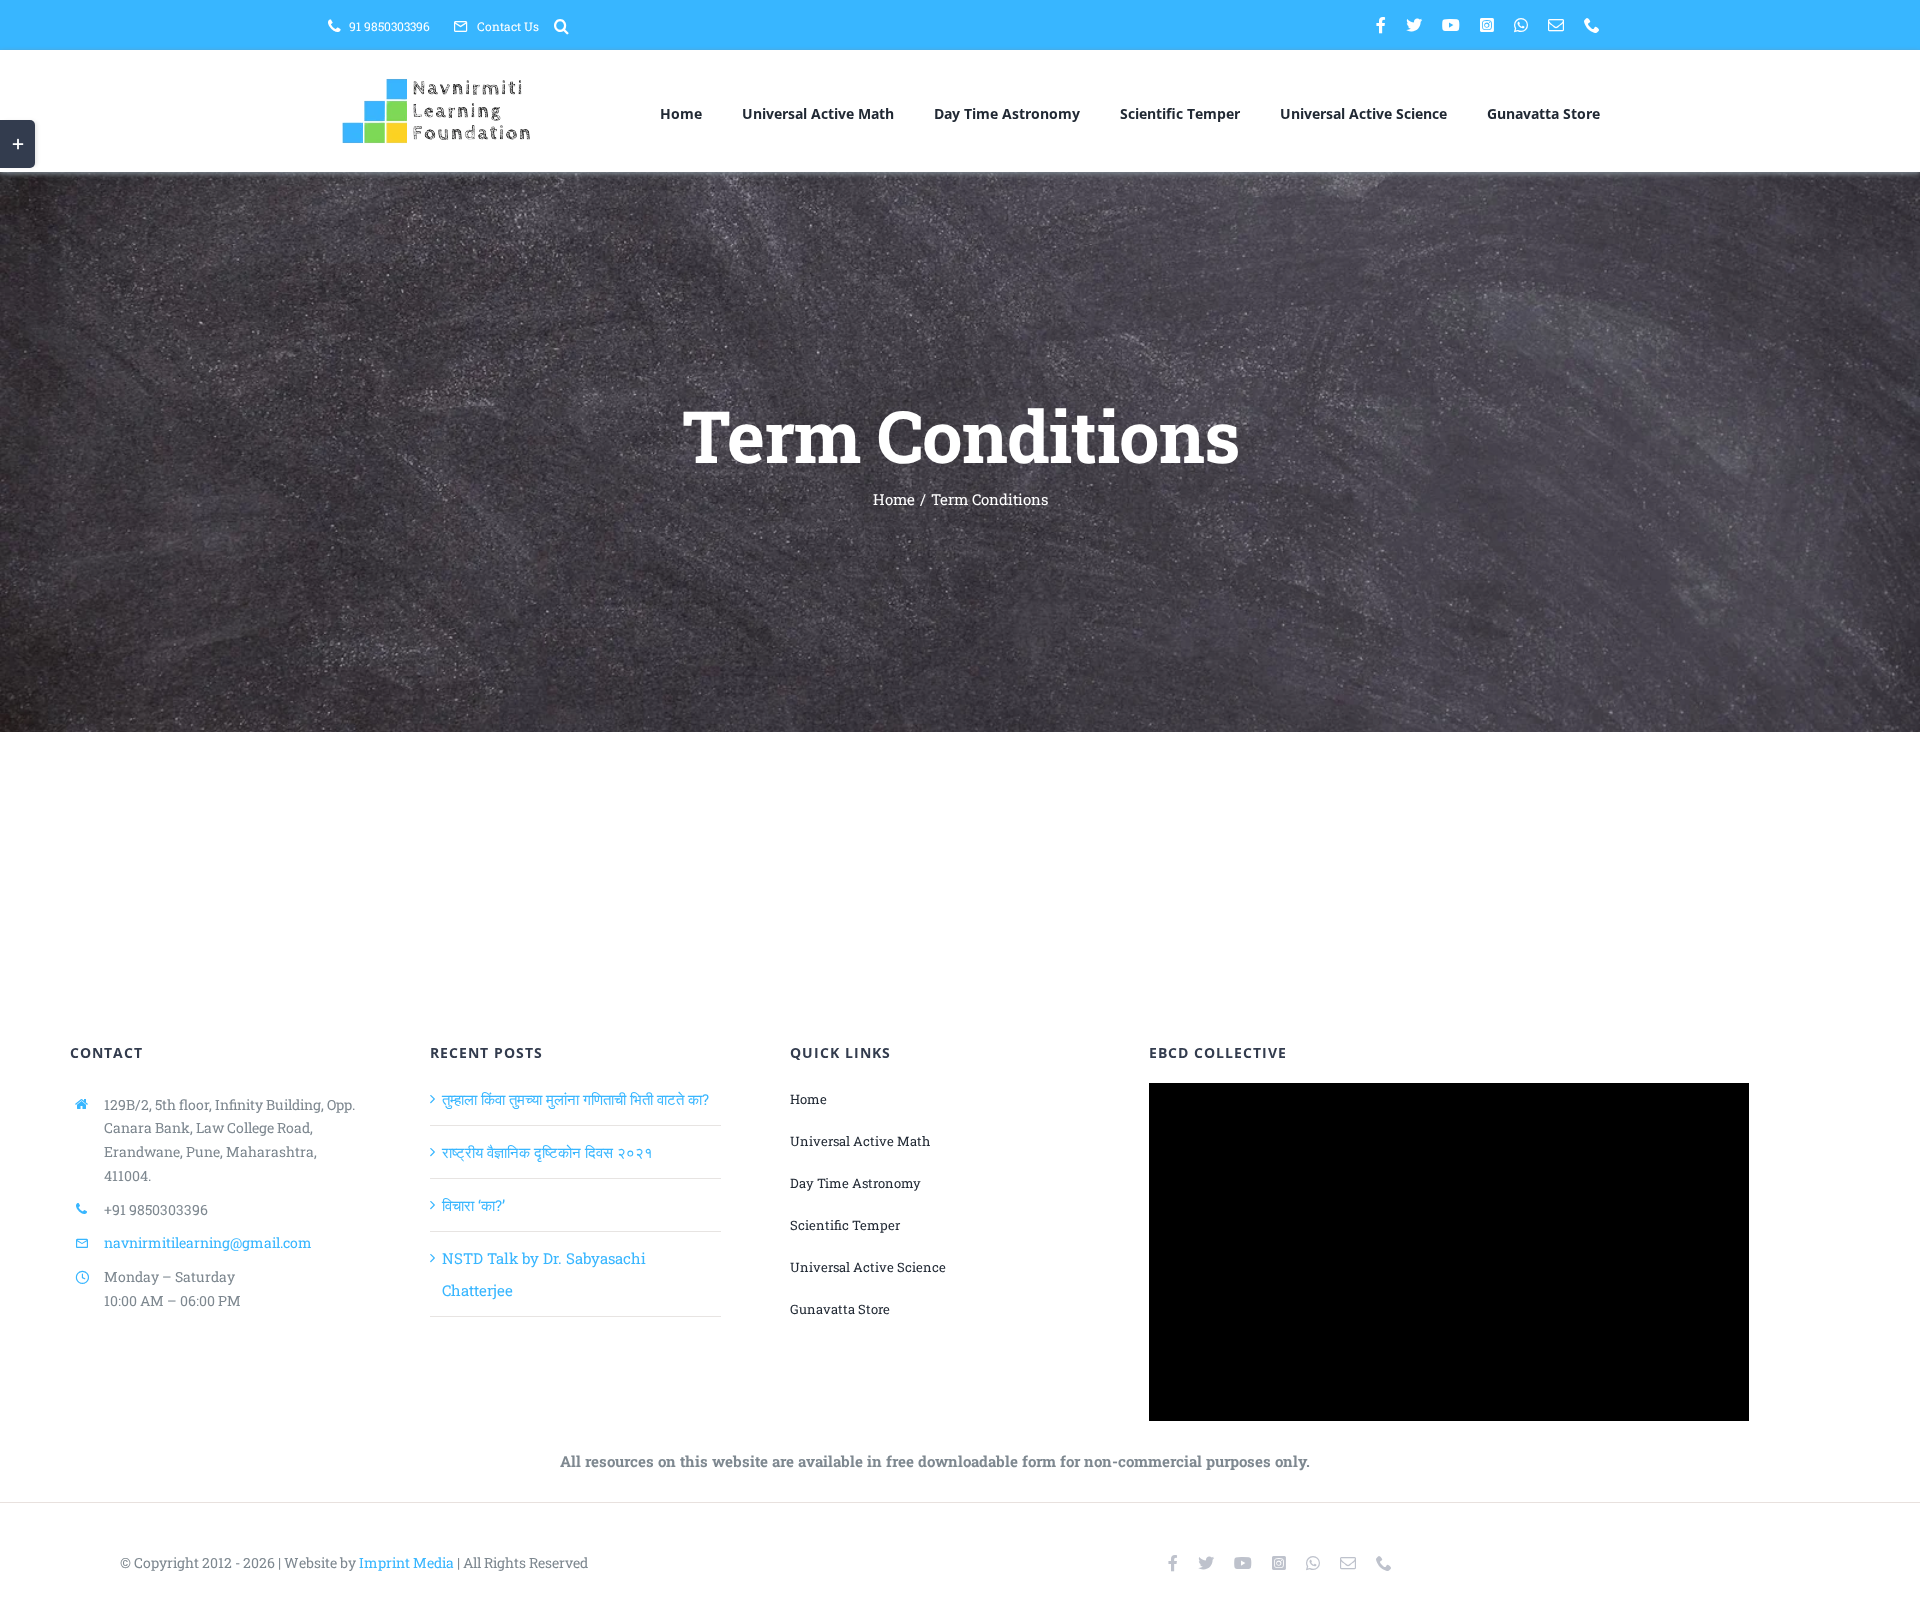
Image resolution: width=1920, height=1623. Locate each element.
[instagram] (1487, 25)
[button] (561, 26)
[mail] (1556, 25)
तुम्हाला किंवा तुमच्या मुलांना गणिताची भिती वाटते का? (575, 1099)
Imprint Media (406, 1562)
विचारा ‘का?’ (473, 1205)
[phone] (1592, 25)
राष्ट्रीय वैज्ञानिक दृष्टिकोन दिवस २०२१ (547, 1152)
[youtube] (1451, 25)
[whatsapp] (1521, 25)
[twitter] (1414, 25)
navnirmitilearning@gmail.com (208, 1242)
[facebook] (1381, 25)
